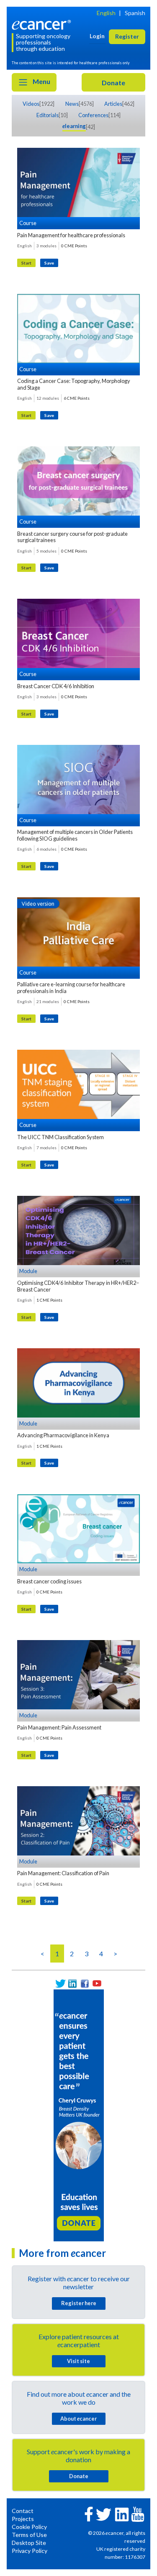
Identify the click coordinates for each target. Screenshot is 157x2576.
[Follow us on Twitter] (60, 1983)
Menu (41, 81)
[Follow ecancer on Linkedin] (122, 2514)
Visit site (78, 2361)
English (106, 13)
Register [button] (127, 36)
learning (74, 126)
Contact (23, 2511)
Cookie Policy (29, 2527)
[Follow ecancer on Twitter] (104, 2514)
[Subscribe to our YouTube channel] (97, 1983)
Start (26, 263)
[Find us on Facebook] (85, 1983)
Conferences (93, 115)
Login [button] (97, 36)
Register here (79, 2303)
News (72, 104)
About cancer (78, 2419)
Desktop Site (29, 2543)
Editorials (48, 115)
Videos (31, 104)
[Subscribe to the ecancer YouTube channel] (138, 2514)
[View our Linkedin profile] (73, 1983)
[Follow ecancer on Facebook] (89, 2513)
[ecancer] (43, 24)
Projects (23, 2519)
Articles (113, 104)
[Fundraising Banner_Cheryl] (79, 2114)
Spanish (135, 13)
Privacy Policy (30, 2551)
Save (49, 263)
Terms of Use (29, 2535)
